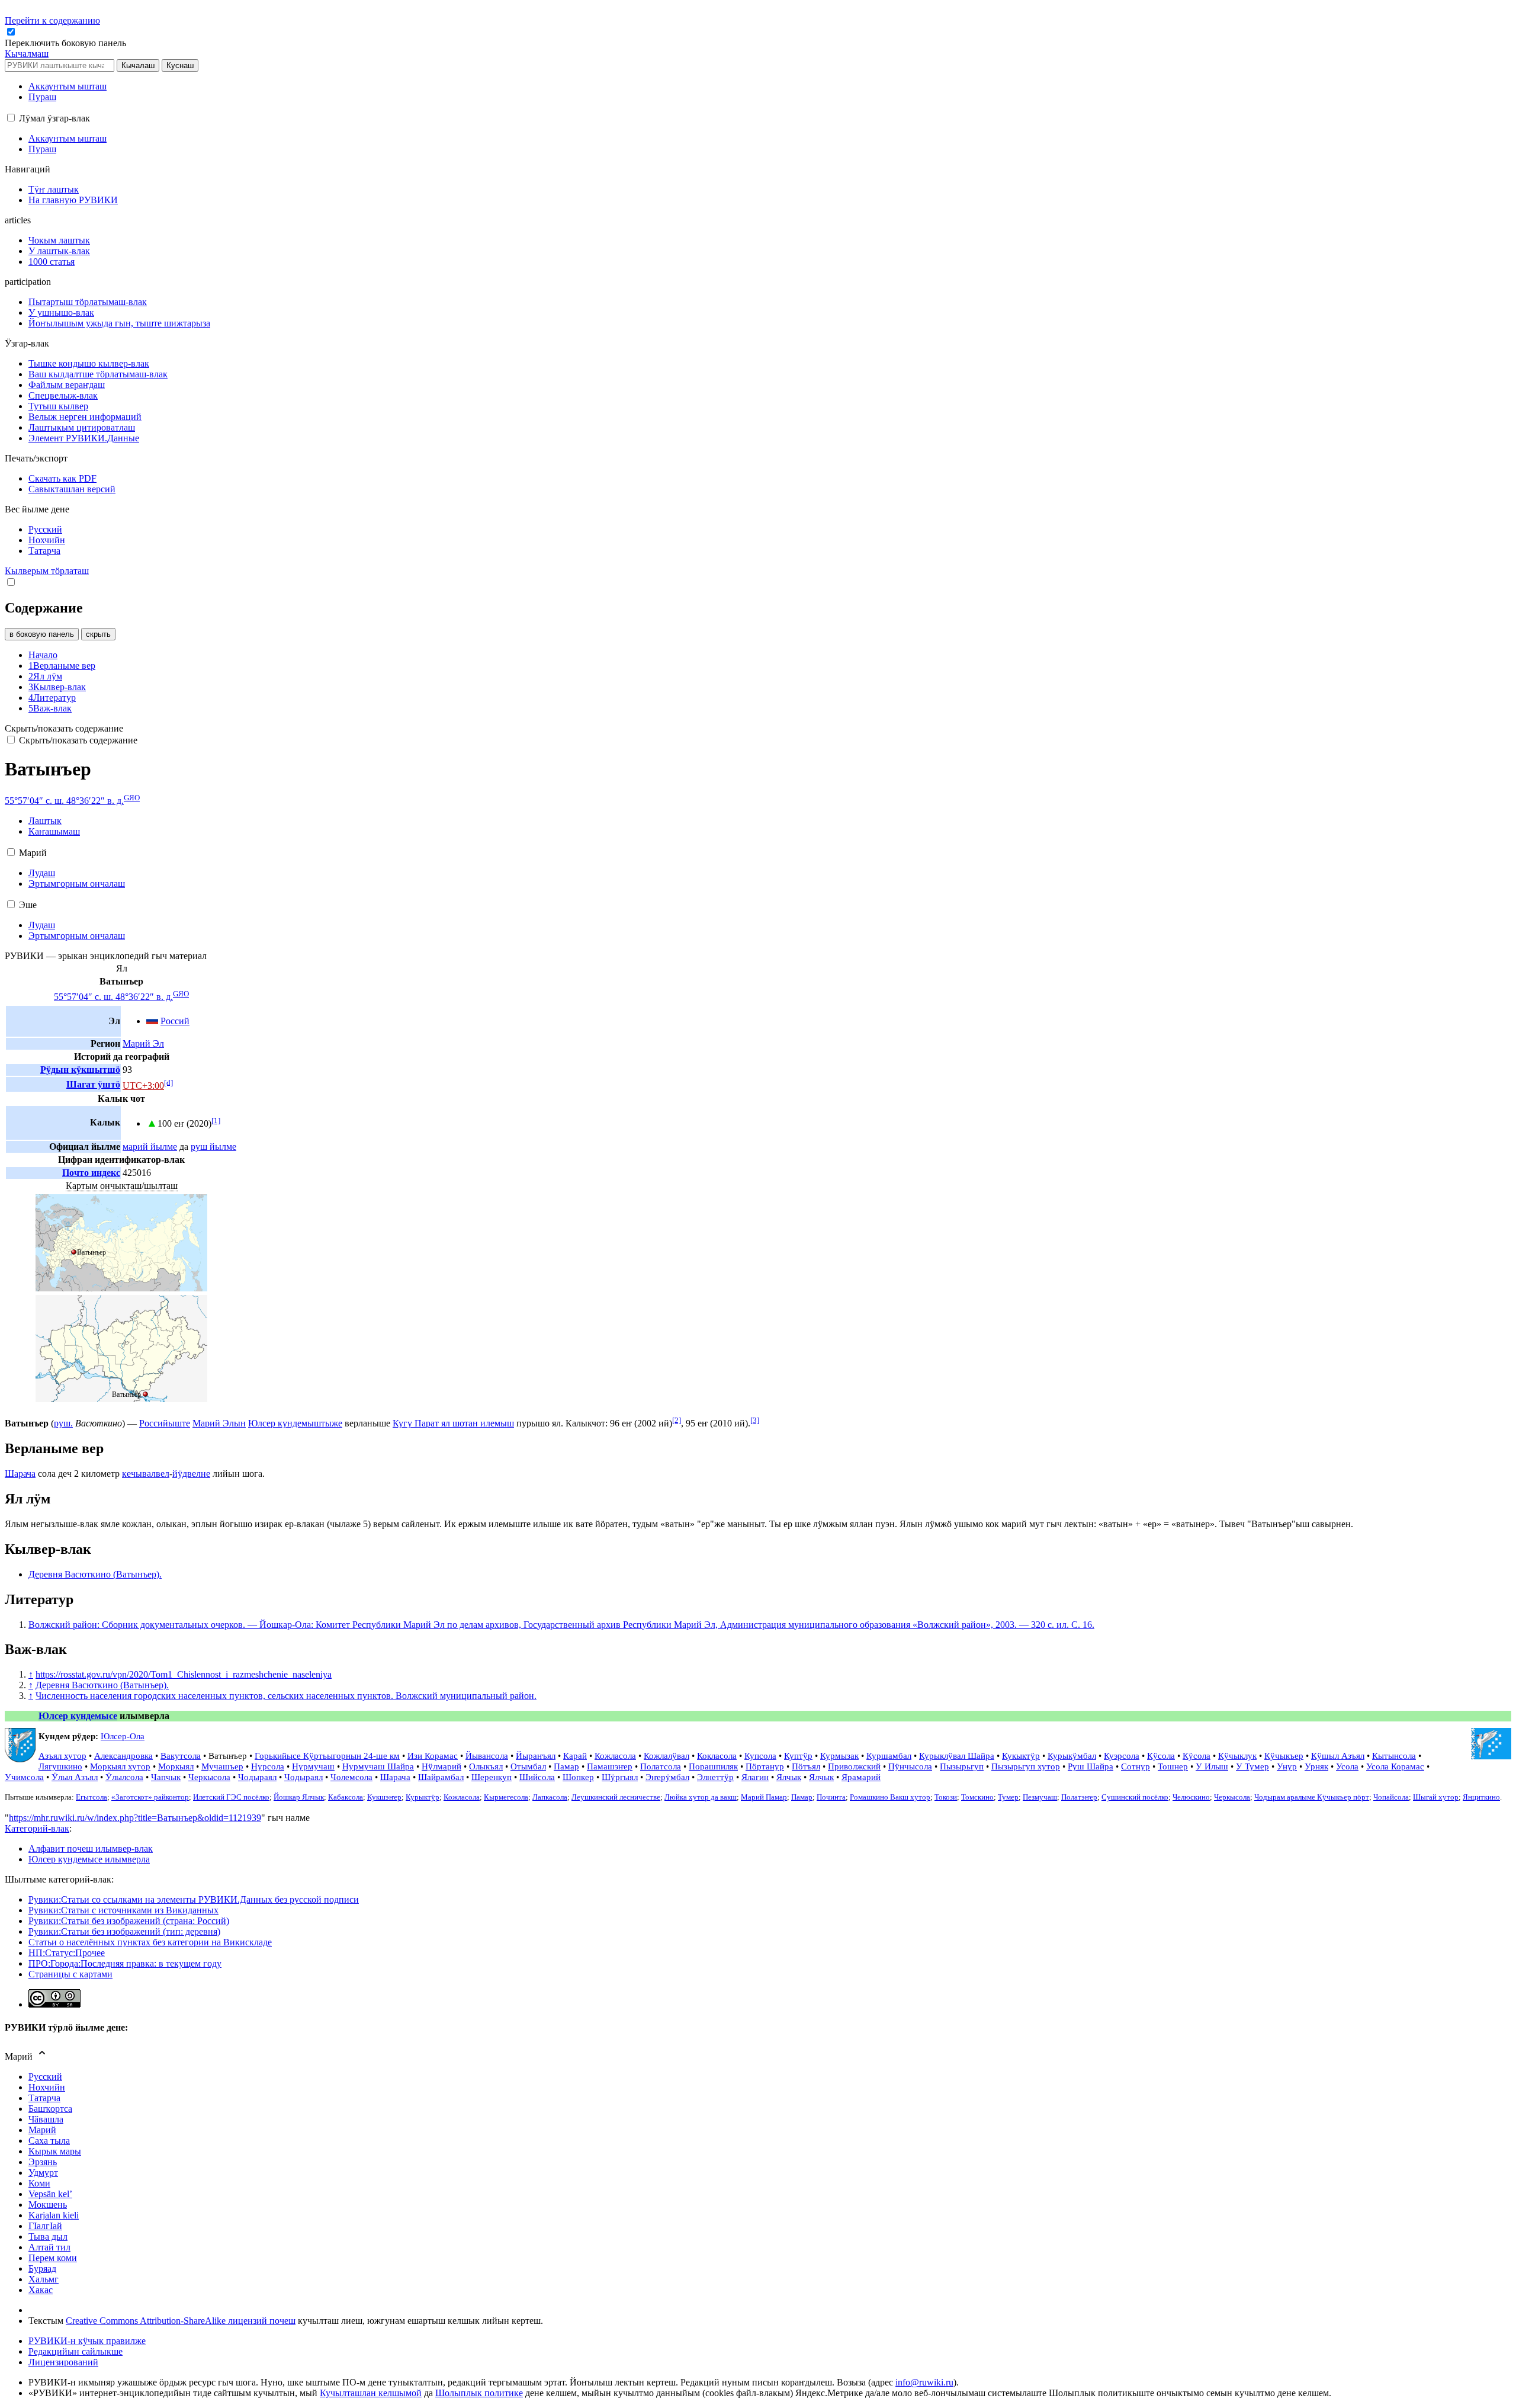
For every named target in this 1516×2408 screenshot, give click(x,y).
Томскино (977, 1797)
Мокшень (48, 2205)
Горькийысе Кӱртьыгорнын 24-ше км (327, 1756)
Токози (946, 1797)
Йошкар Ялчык (299, 1797)
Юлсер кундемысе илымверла (89, 1859)
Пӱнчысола (910, 1766)
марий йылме (150, 1147)
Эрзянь (43, 2162)
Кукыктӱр (1021, 1756)
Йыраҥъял (536, 1756)
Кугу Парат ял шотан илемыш (453, 1423)
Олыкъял (486, 1766)
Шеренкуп (492, 1777)
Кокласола (717, 1756)
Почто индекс (91, 1173)
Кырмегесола (506, 1797)
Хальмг (44, 2279)
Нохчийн (47, 2087)
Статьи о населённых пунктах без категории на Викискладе (150, 1942)
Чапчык (166, 1777)
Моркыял (176, 1766)
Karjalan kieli (54, 2215)
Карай (575, 1756)
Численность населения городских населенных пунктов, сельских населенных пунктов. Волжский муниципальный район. (286, 1696)
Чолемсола (351, 1777)
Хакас (41, 2290)
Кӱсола (1161, 1756)
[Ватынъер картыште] (121, 1288)
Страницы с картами (70, 1974)
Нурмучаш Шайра (378, 1766)
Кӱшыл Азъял (1338, 1756)
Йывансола (487, 1756)
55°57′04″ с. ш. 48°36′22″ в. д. (64, 801)
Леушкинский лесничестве (616, 1797)
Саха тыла (49, 2141)
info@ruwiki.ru (924, 2382)
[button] (67, 43)
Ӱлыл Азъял (75, 1777)
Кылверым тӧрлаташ (47, 571)
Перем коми (53, 2258)
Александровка (123, 1756)
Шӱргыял (620, 1777)
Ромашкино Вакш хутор (890, 1797)
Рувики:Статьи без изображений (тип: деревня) (124, 1931)
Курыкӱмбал (1072, 1756)
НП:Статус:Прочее (67, 1953)
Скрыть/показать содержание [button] (64, 728)
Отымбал (528, 1766)
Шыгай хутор (1436, 1797)
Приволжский (854, 1766)
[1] (216, 1120)
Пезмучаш (1040, 1797)
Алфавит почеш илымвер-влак (91, 1849)
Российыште (165, 1423)
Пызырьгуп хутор (1026, 1766)
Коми (39, 2183)
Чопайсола (1391, 1797)
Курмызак (839, 1756)
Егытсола (91, 1797)
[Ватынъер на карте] (121, 1399)
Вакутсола (181, 1756)
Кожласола (615, 1756)
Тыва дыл (48, 2237)
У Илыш (1212, 1766)
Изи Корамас (433, 1756)
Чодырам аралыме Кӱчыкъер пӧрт (1312, 1797)
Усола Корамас (1395, 1766)
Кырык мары (55, 2151)
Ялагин (755, 1777)
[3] (755, 1420)
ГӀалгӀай (45, 2226)
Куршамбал (889, 1756)
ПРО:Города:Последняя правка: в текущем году (125, 1963)
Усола (1347, 1766)
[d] (168, 1082)
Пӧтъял (806, 1766)
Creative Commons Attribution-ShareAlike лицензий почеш (181, 2321)
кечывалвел (146, 1474)
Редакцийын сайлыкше (76, 2351)
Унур (1287, 1766)
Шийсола (537, 1777)
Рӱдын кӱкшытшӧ (80, 1070)
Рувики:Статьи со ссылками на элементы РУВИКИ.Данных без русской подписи (194, 1899)
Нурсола (268, 1766)
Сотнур (1136, 1766)
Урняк (1316, 1766)
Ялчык (789, 1777)
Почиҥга (831, 1797)
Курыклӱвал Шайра (957, 1756)
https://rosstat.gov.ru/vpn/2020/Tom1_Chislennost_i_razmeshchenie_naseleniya (184, 1674)
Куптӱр (798, 1756)
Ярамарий (861, 1777)
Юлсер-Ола (123, 1736)
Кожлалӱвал (667, 1756)
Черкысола (209, 1777)
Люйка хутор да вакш (701, 1797)
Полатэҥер (1079, 1797)
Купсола (760, 1756)
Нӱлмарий (441, 1766)
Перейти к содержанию (52, 20)
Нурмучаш (313, 1766)
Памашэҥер (610, 1766)
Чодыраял (257, 1777)
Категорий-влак (37, 1828)
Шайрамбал (441, 1777)
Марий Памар (764, 1797)
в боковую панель (42, 634)
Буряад (42, 2268)
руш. (63, 1423)
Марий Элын (219, 1423)
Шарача (20, 1474)
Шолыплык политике (479, 2393)
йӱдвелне (191, 1474)
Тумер (1008, 1797)
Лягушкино (60, 1766)
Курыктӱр (423, 1797)
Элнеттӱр (715, 1777)
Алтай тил (49, 2247)
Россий (175, 1021)
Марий (42, 2130)
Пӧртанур (765, 1766)
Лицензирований (63, 2362)
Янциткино (1481, 1797)
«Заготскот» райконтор (150, 1797)
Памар (566, 1766)
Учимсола (24, 1777)
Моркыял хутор (120, 1766)
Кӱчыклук (1237, 1756)
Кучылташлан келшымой (371, 2393)
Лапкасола (550, 1797)
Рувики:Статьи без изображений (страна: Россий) (129, 1921)
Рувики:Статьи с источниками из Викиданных (123, 1910)
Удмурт (43, 2173)
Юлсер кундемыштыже (295, 1423)
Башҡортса (50, 2109)
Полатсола (661, 1766)
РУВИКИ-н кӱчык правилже (87, 2341)
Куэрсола (1122, 1756)
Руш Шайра (1091, 1766)
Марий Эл (143, 1043)
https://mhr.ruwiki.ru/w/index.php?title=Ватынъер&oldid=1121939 (135, 1818)
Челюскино (1191, 1797)
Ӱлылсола (124, 1777)
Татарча (44, 2098)
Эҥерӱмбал (667, 1777)
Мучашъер (222, 1766)
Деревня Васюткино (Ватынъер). (95, 1574)
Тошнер (1173, 1766)
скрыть (98, 634)
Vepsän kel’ (50, 2194)
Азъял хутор (62, 1756)
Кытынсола (1394, 1756)
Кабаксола (346, 1797)
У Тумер (1252, 1766)
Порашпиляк (713, 1766)
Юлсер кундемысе (78, 1716)
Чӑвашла (46, 2119)
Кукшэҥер (384, 1797)
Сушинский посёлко (1135, 1797)
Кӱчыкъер (1284, 1756)
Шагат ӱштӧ (93, 1084)
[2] (677, 1420)
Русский (45, 2077)
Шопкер (578, 1777)
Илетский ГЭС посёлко (231, 1797)
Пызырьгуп (962, 1766)
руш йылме (213, 1147)
